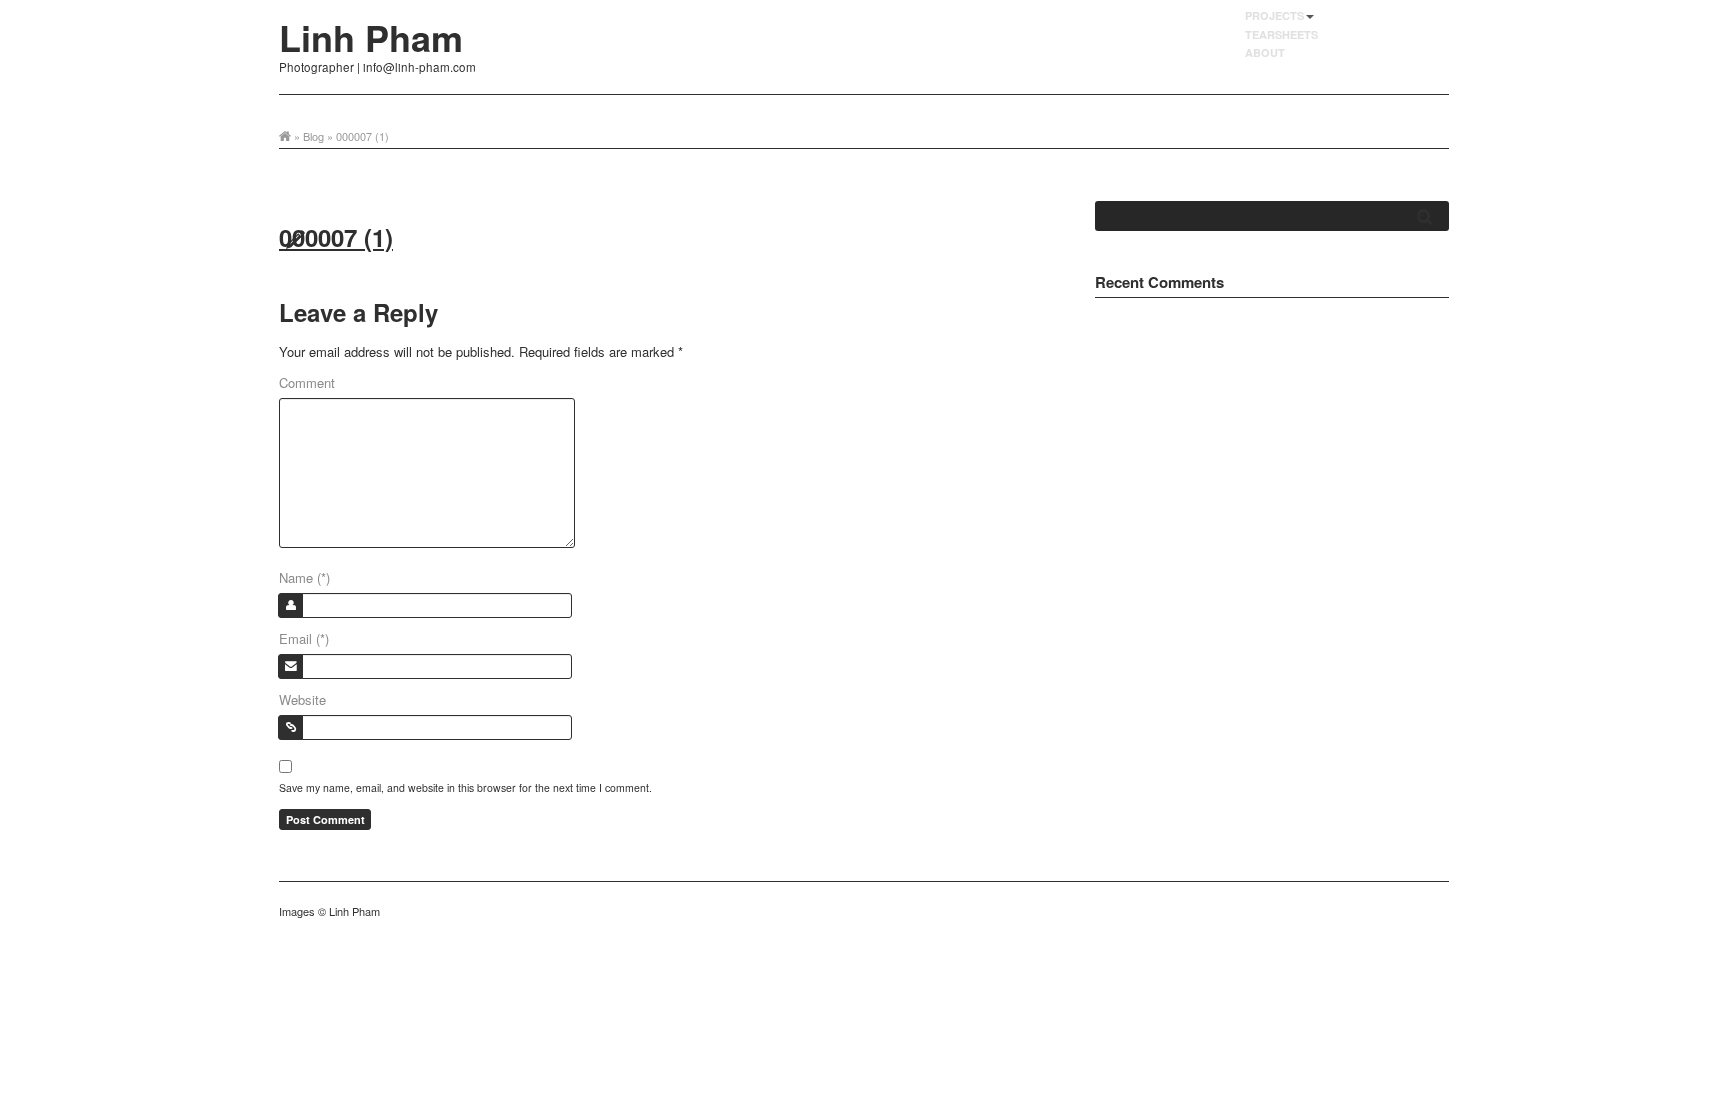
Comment (307, 382)
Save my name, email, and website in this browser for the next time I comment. (465, 787)
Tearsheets (1281, 34)
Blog (313, 136)
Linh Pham (371, 37)
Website (302, 699)
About (1265, 52)
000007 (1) (336, 237)
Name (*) (304, 577)
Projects (1274, 15)
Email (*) (304, 638)
